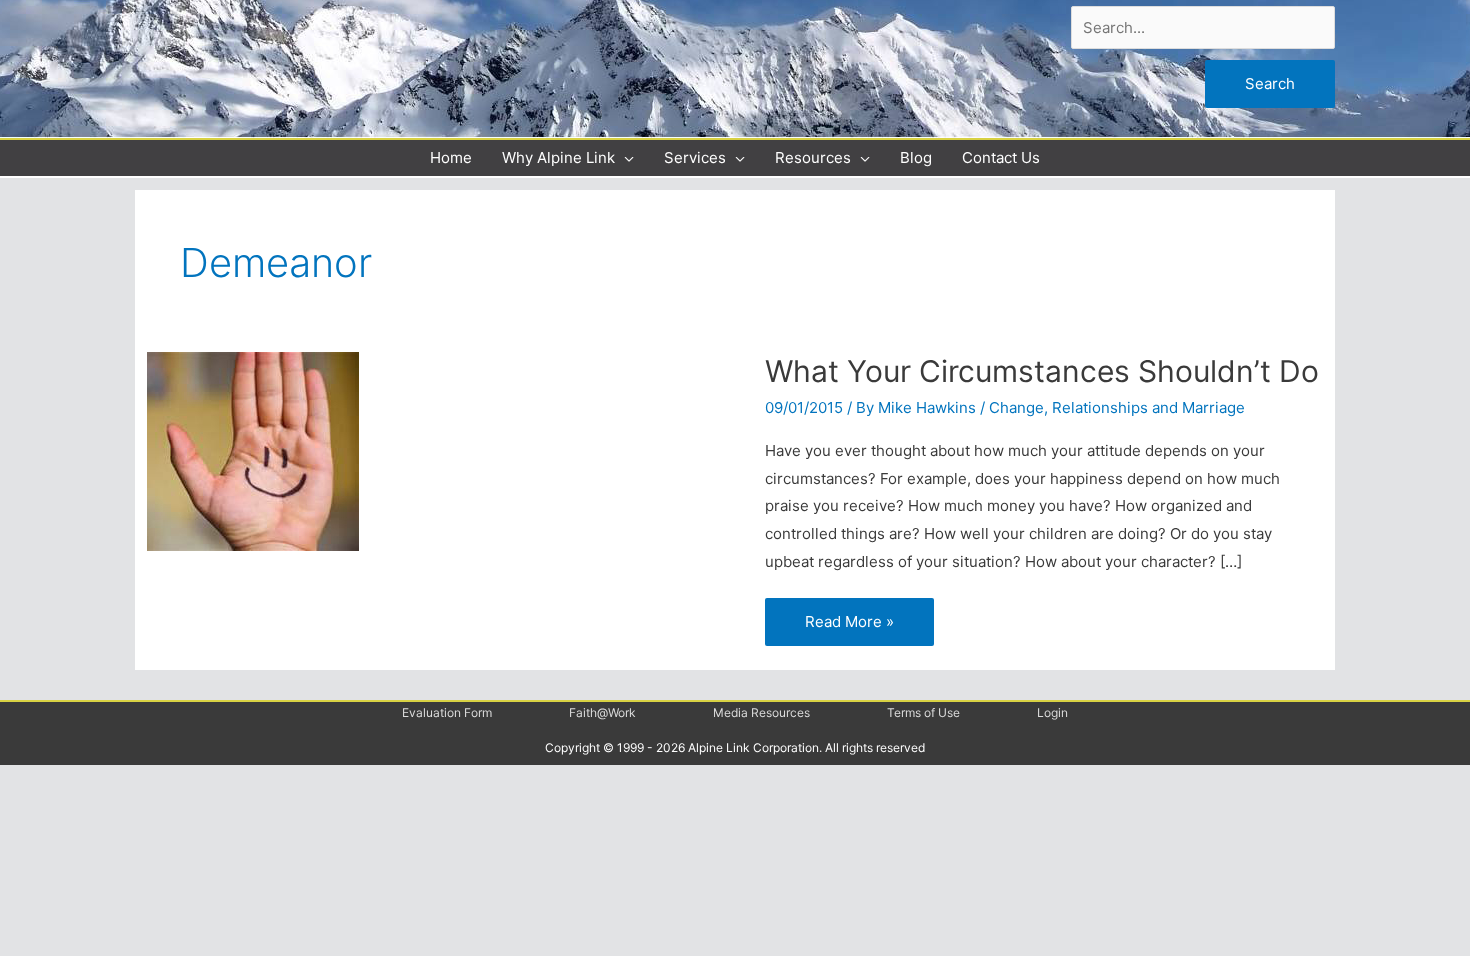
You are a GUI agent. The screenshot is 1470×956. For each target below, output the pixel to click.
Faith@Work (602, 712)
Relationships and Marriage (1148, 407)
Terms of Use (923, 712)
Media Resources (761, 712)
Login (1052, 712)
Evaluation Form (447, 712)
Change (1016, 407)
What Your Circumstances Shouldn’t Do (1042, 371)
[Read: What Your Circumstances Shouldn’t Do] (253, 450)
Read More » (857, 614)
